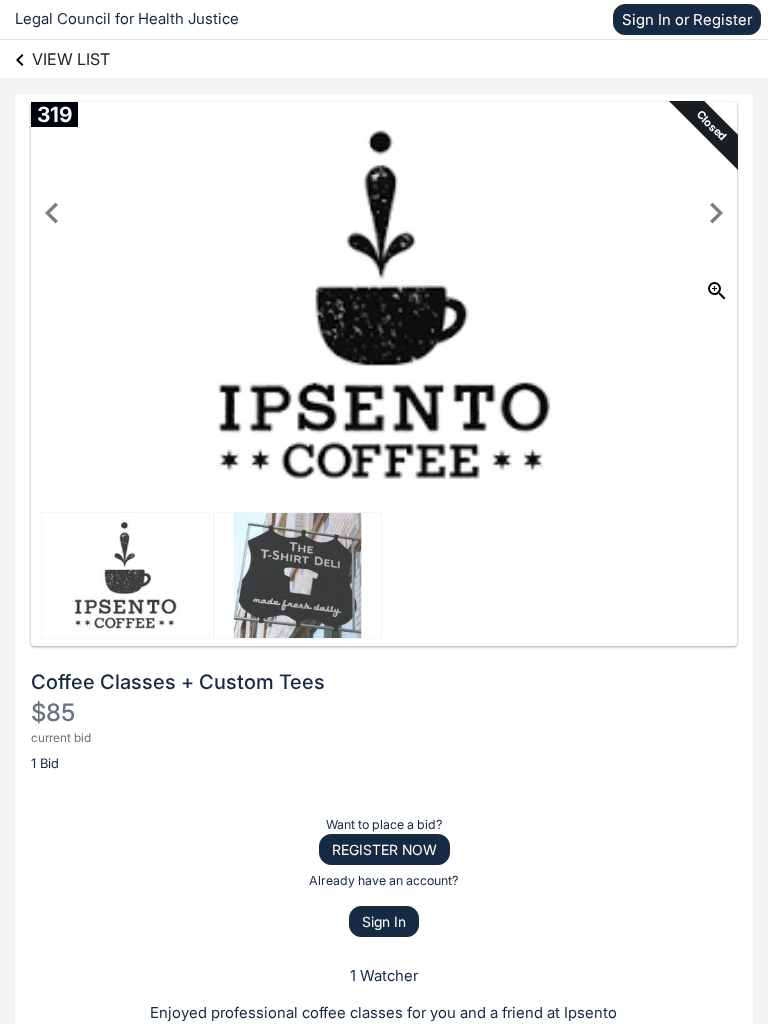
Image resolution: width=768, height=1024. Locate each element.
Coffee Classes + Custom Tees (178, 682)
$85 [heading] (53, 712)
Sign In (384, 921)
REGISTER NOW (384, 849)
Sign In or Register (687, 19)
